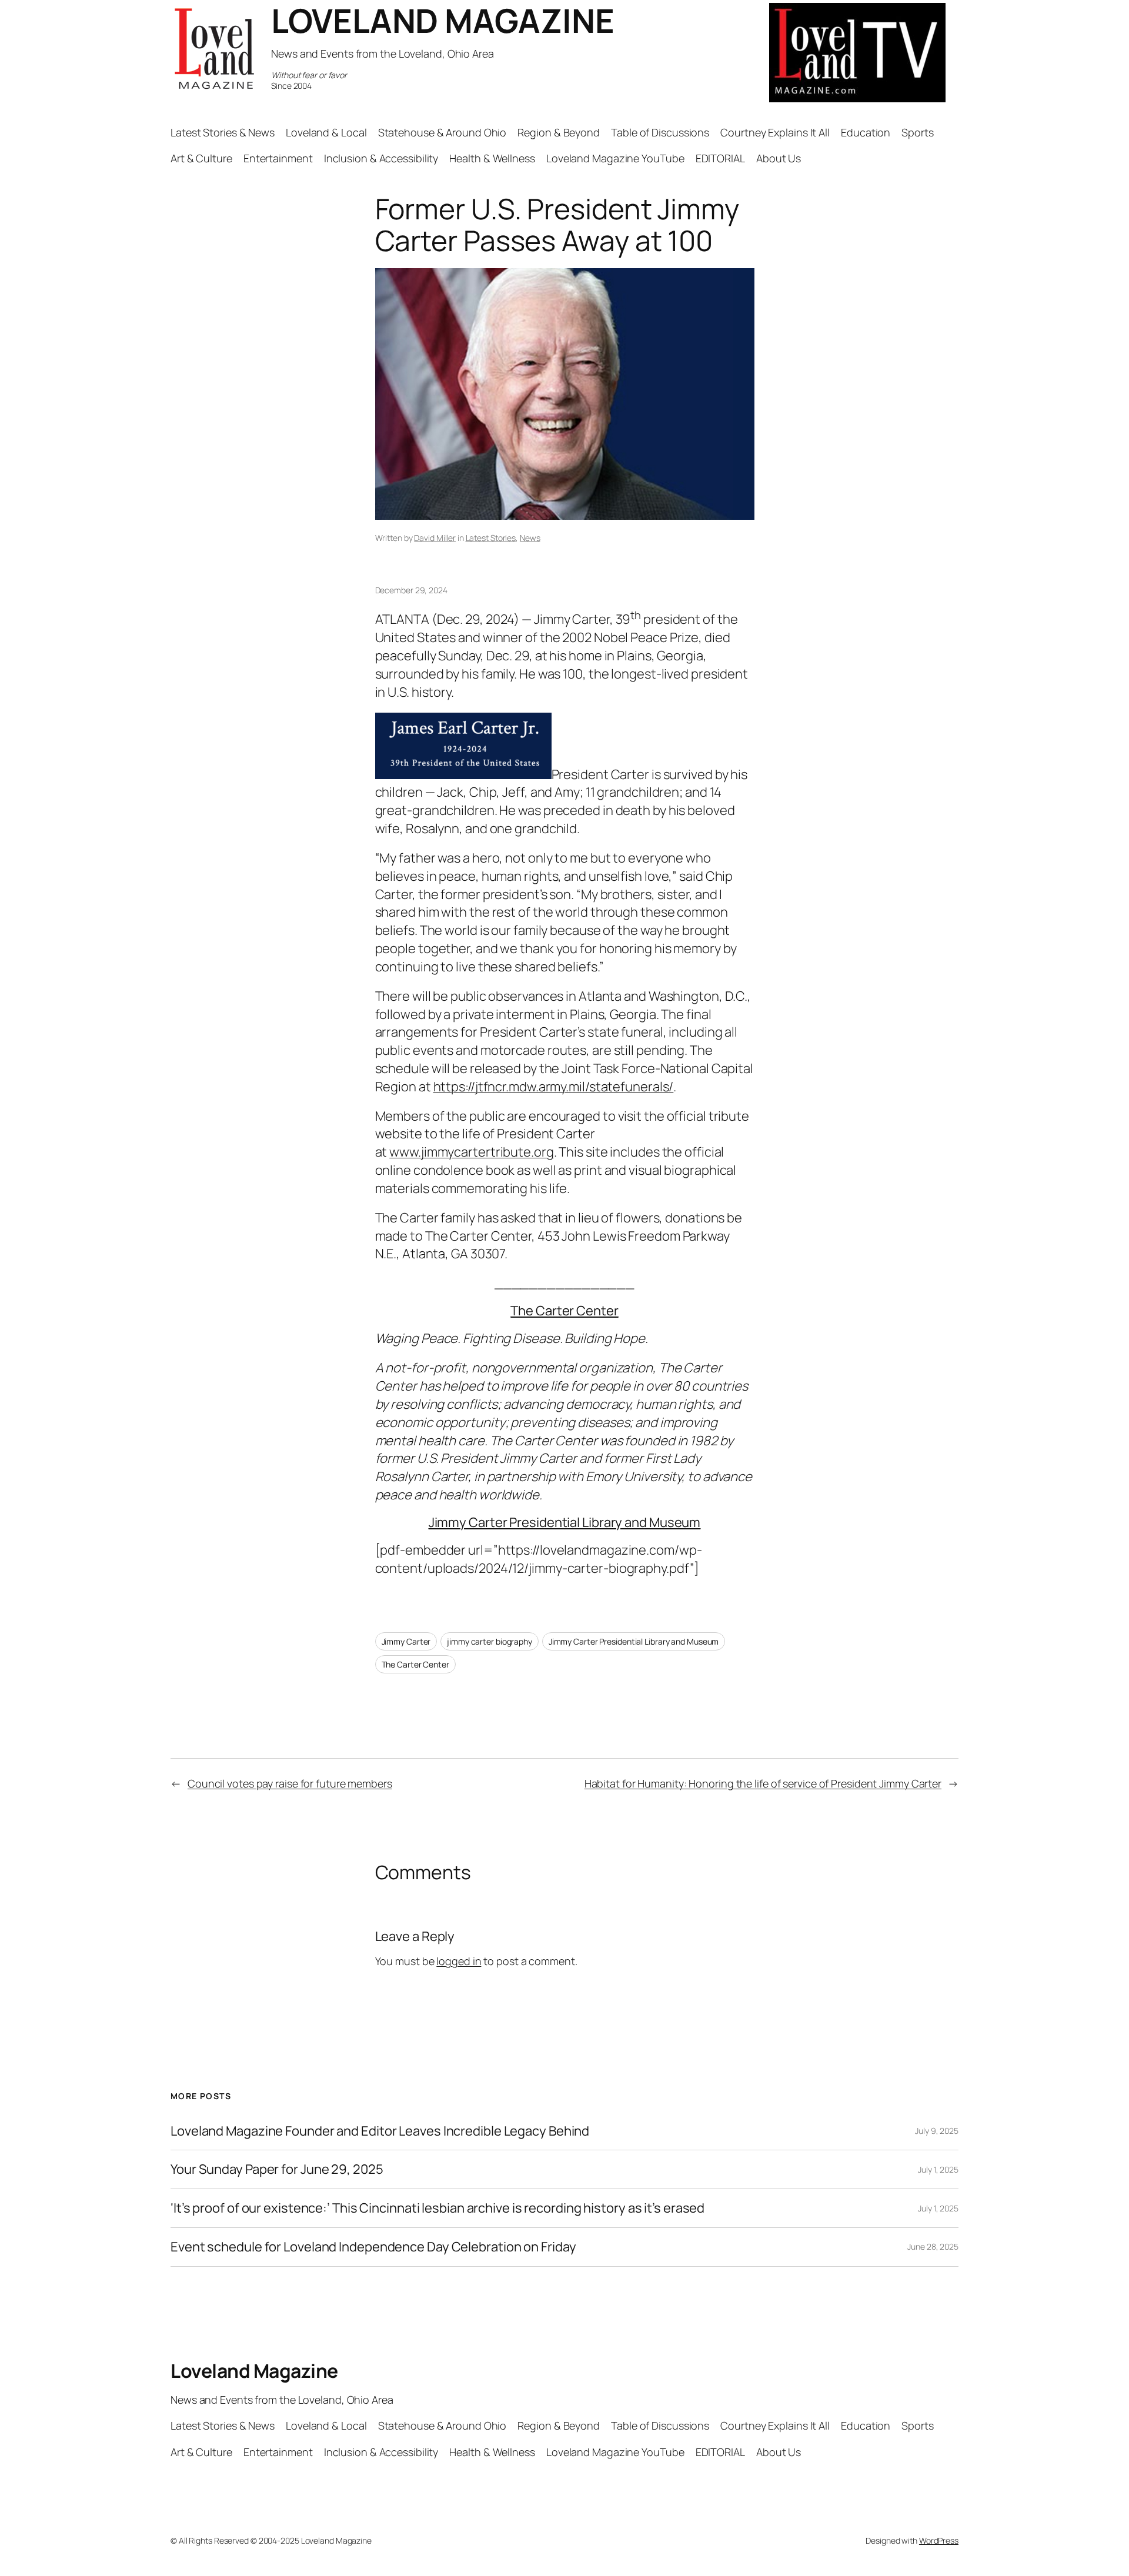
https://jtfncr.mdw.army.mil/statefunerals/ (554, 1087)
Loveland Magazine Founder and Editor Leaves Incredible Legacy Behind (380, 2131)
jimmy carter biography (490, 1641)
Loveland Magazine (254, 2371)
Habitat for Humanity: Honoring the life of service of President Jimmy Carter (763, 1783)
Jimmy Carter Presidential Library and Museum (565, 1522)
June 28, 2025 (933, 2246)
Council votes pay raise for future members (290, 1783)
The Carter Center (564, 1311)
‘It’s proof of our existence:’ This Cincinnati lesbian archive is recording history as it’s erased (437, 2208)
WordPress (939, 2540)
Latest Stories (491, 538)
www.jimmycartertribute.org (471, 1152)
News (530, 538)
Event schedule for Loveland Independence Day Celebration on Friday (373, 2247)
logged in (459, 1961)
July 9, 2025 (937, 2131)
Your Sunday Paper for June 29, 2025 (277, 2169)
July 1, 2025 (938, 2169)
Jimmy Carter (406, 1641)
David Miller (435, 538)
